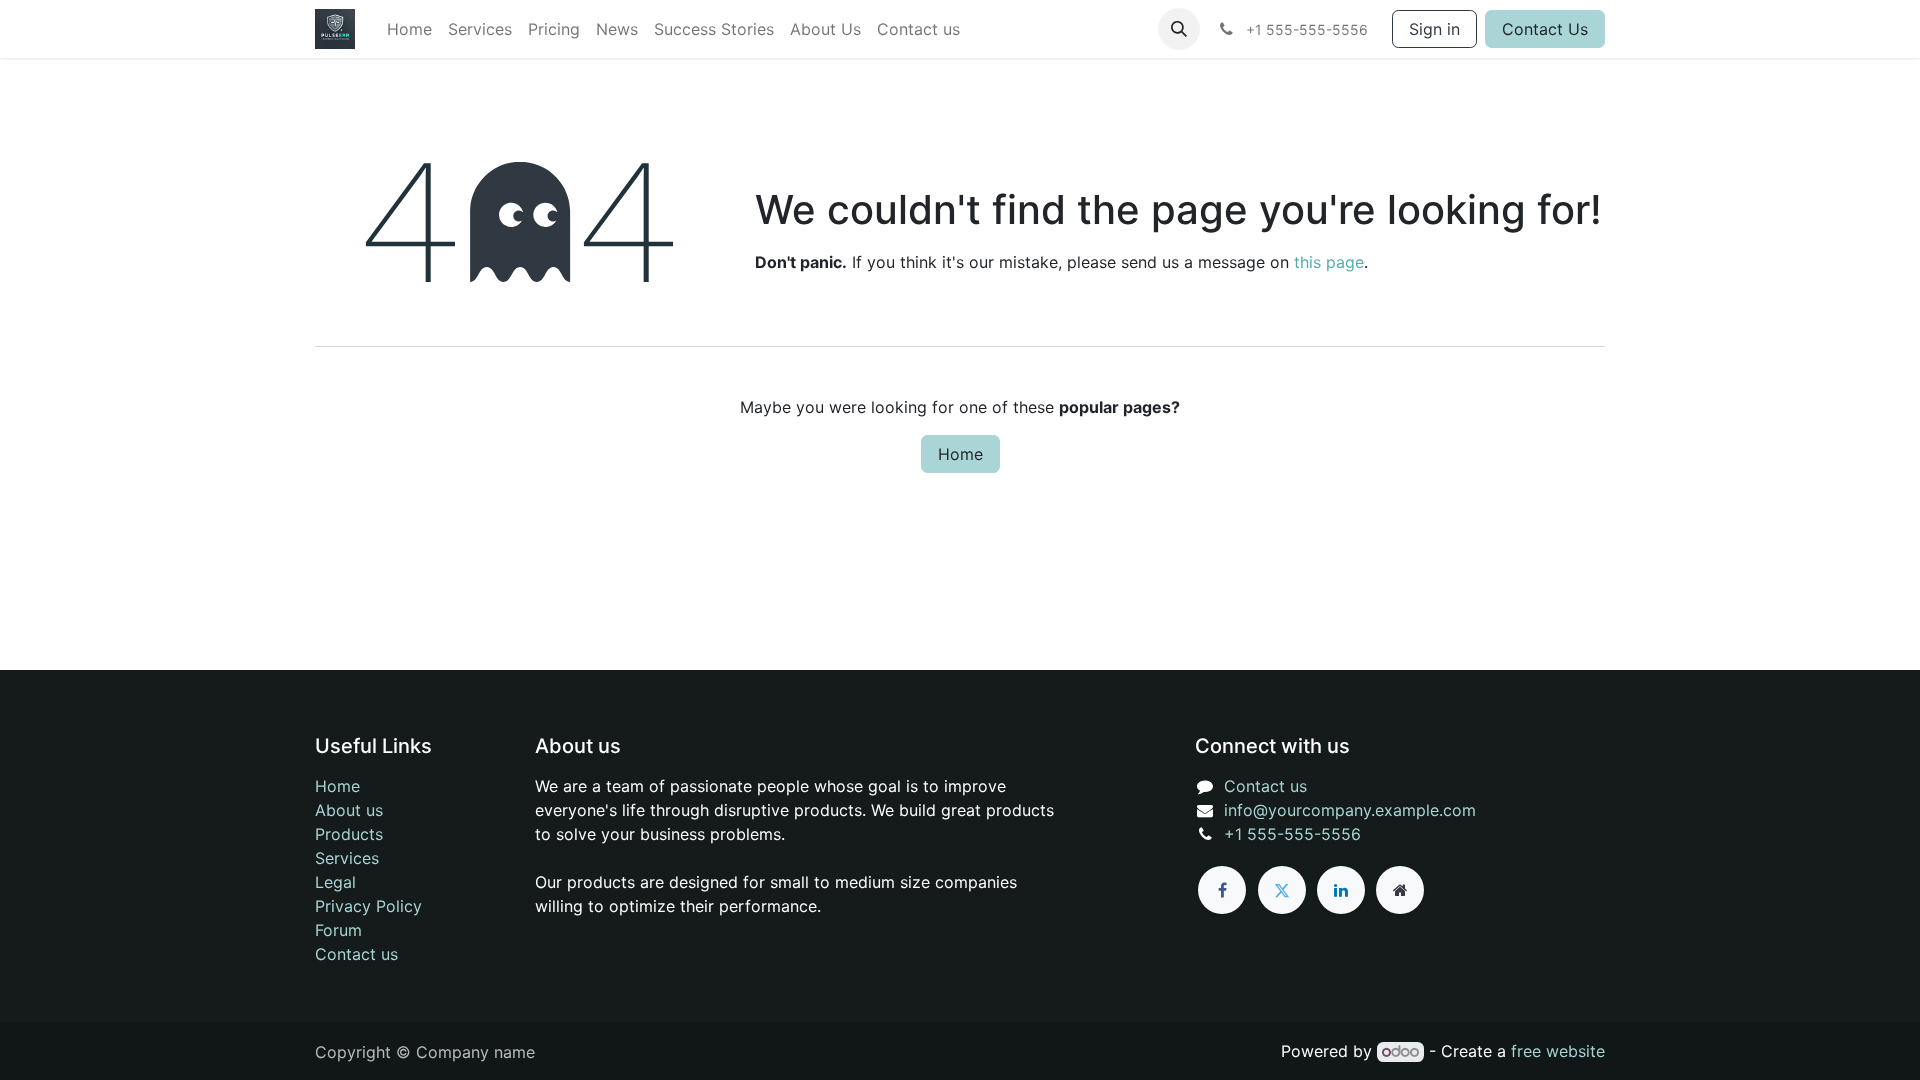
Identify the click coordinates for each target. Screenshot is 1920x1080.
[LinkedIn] (1341, 890)
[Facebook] (1222, 890)
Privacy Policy (368, 906)
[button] (1179, 29)
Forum (338, 930)
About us (349, 810)
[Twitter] (1282, 890)
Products (349, 834)
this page (1329, 262)
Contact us (356, 954)
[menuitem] (409, 29)
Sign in (1434, 29)
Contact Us (1545, 29)
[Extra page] (1400, 890)
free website (1558, 1051)
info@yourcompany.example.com (1350, 810)
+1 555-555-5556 (1292, 834)
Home (960, 454)
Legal (335, 882)
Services (347, 858)
